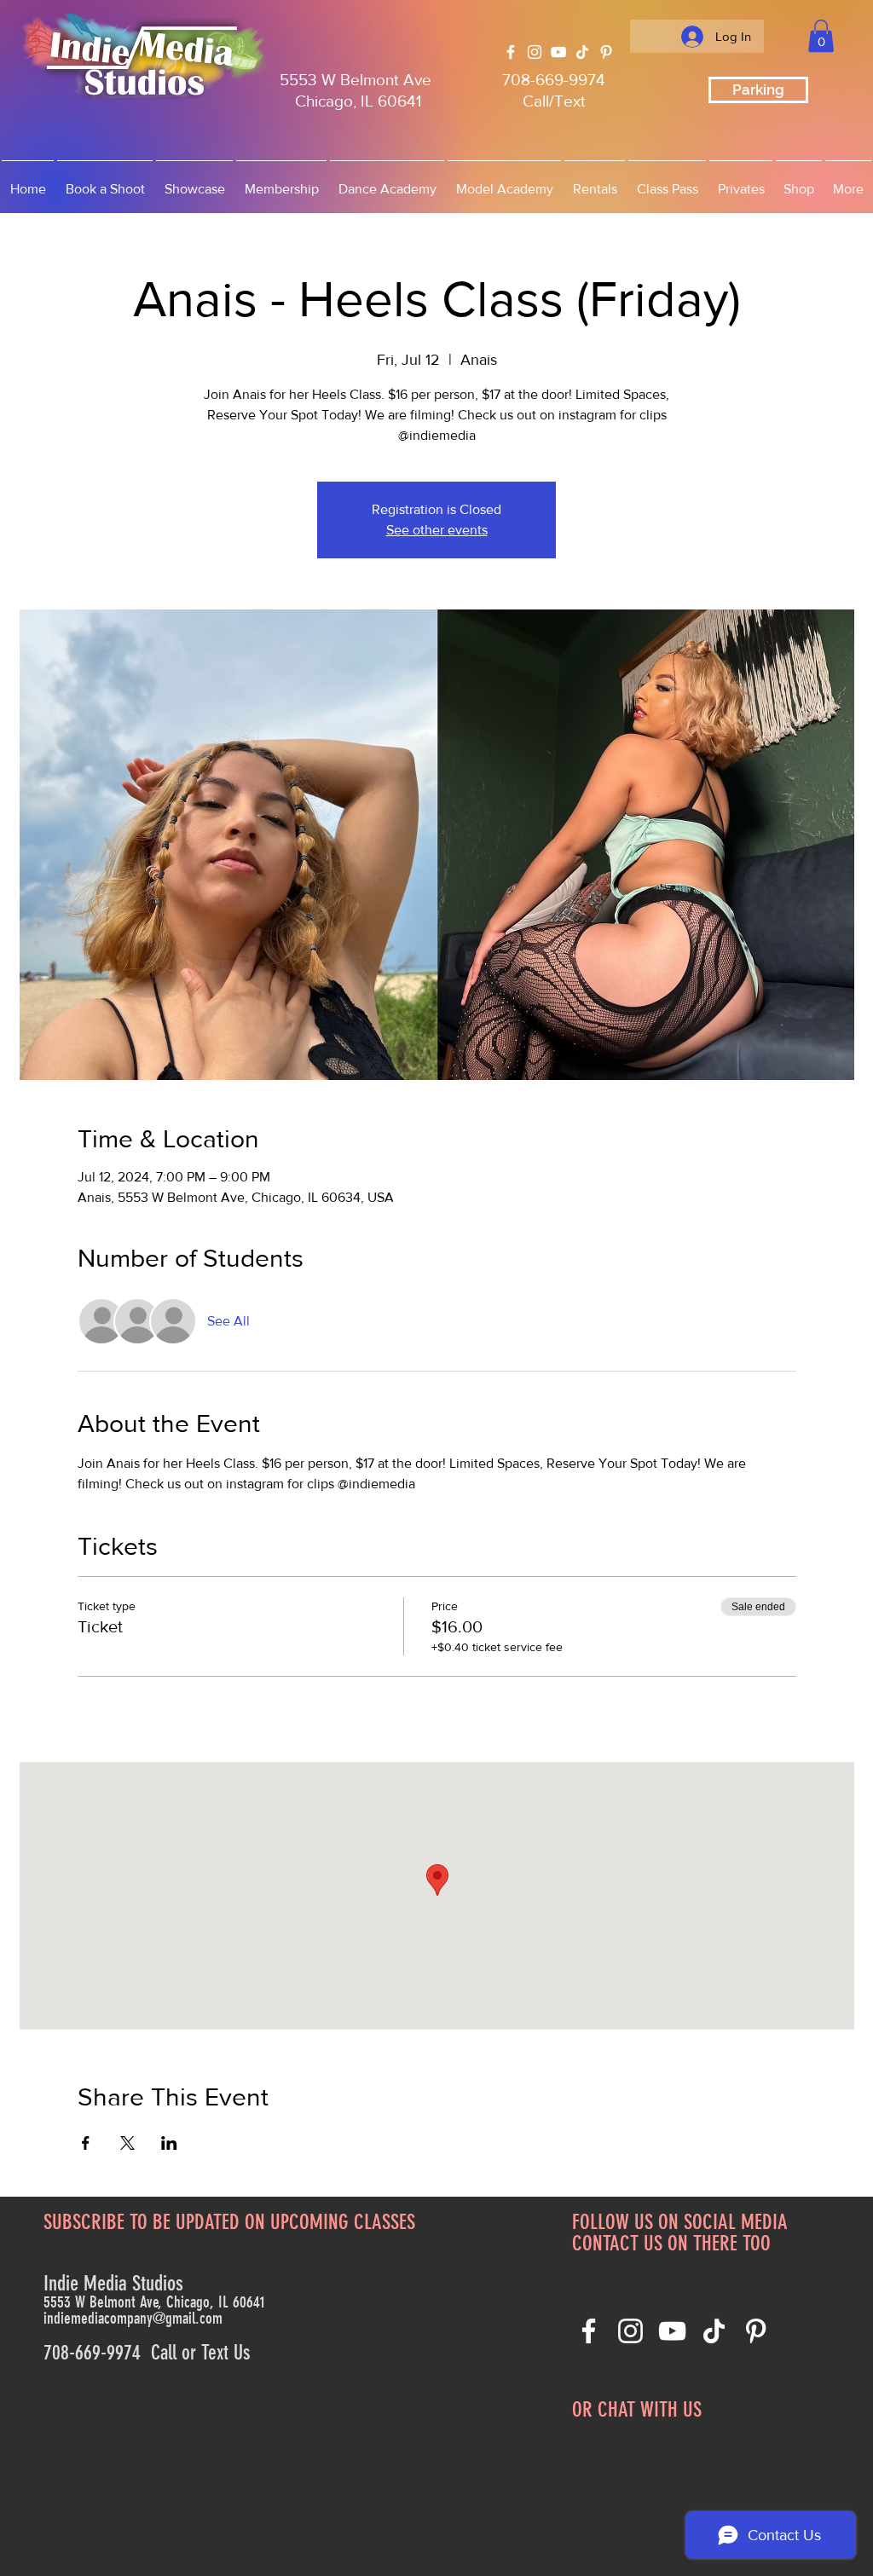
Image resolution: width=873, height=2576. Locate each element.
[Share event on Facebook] (86, 2143)
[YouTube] (558, 52)
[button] (821, 36)
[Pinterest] (606, 52)
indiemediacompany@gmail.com (133, 2318)
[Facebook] (511, 52)
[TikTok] (582, 52)
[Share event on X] (127, 2143)
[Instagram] (535, 52)
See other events (437, 530)
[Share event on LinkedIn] (169, 2143)
